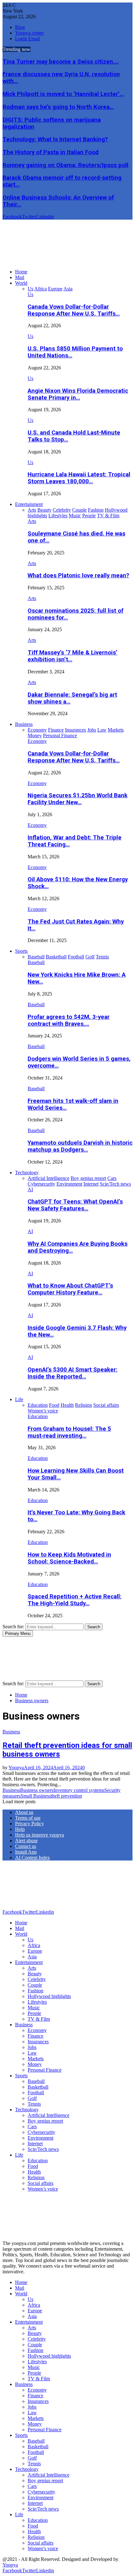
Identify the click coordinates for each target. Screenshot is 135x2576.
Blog (20, 27)
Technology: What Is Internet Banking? (55, 139)
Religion (36, 2178)
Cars (32, 2127)
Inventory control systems (79, 1790)
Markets (36, 2059)
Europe (35, 1951)
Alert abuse (26, 1841)
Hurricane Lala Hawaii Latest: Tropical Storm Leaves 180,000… (79, 478)
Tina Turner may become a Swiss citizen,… (61, 62)
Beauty (35, 1974)
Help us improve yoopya (40, 1835)
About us (24, 1812)
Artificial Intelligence (49, 2115)
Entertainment (29, 504)
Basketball (38, 2087)
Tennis (34, 2104)
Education (38, 1416)
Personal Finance (45, 2070)
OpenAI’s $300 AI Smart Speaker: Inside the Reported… (73, 1373)
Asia (32, 1957)
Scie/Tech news (43, 2149)
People (34, 2013)
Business (24, 724)
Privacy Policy (30, 1824)
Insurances (38, 2042)
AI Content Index (32, 1858)
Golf (32, 2098)
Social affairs (40, 2183)
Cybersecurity (41, 2132)
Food (33, 2166)
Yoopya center (29, 33)
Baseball (36, 962)
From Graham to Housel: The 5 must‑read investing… (69, 1432)
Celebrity (37, 1979)
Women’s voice (43, 2189)
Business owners (37, 1790)
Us (30, 294)
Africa (34, 1945)
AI (30, 1190)
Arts (32, 521)
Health (34, 2172)
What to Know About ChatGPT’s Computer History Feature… (70, 1289)
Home (21, 272)
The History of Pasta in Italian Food (51, 152)
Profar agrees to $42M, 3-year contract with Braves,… (69, 1020)
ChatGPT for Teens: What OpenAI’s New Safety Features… (75, 1205)
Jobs (32, 2047)
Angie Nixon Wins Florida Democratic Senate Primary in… (78, 394)
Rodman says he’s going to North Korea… (58, 107)
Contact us (26, 1846)
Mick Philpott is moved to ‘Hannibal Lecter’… (63, 94)
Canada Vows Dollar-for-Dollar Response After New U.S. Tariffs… (74, 310)
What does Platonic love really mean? (78, 575)
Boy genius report (45, 2121)
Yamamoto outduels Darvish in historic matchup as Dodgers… (80, 1146)
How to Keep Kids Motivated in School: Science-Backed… (69, 1558)
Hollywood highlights (49, 1996)
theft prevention (66, 1796)
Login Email (27, 39)
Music (34, 2008)
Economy (37, 741)
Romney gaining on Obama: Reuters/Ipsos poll (65, 165)
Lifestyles (37, 2002)
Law (32, 2053)
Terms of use (28, 1818)
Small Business (36, 1796)
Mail (20, 277)
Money (35, 2064)
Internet (35, 2144)
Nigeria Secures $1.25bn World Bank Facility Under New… (78, 799)
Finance (35, 2036)
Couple (35, 1985)
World (21, 283)
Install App (26, 1852)
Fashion (35, 1991)
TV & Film (39, 2019)
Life (19, 1399)
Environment (40, 2138)
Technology (27, 1173)
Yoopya (16, 1768)
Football (36, 2093)
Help (20, 1829)
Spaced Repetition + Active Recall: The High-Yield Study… (75, 1600)
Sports (21, 951)
